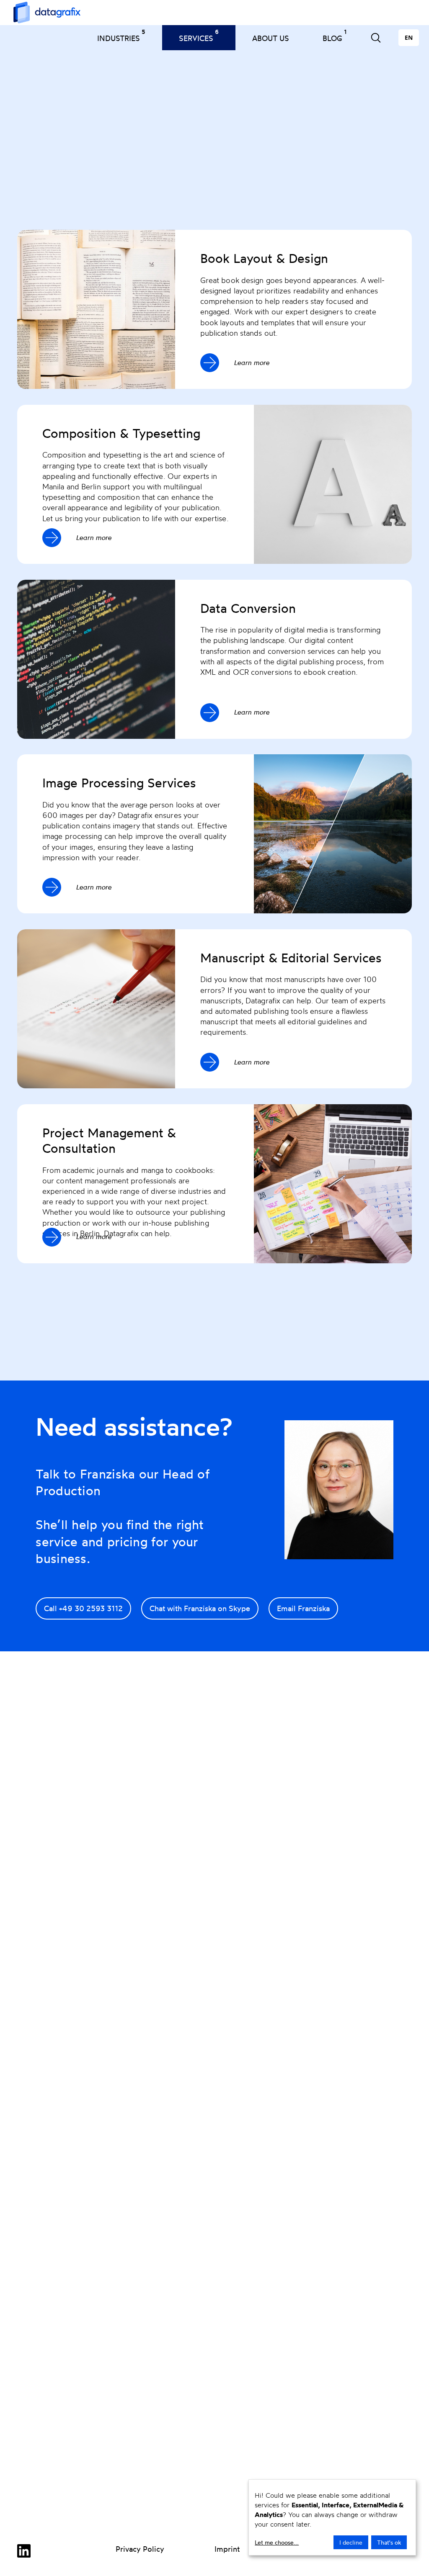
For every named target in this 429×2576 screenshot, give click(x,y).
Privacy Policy (140, 2549)
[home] (43, 13)
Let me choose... (277, 2542)
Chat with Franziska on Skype (200, 1608)
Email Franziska (303, 1608)
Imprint (227, 2549)
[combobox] (409, 38)
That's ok (389, 2542)
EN (409, 37)
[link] (24, 2552)
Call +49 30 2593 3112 (83, 1608)
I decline (351, 2542)
